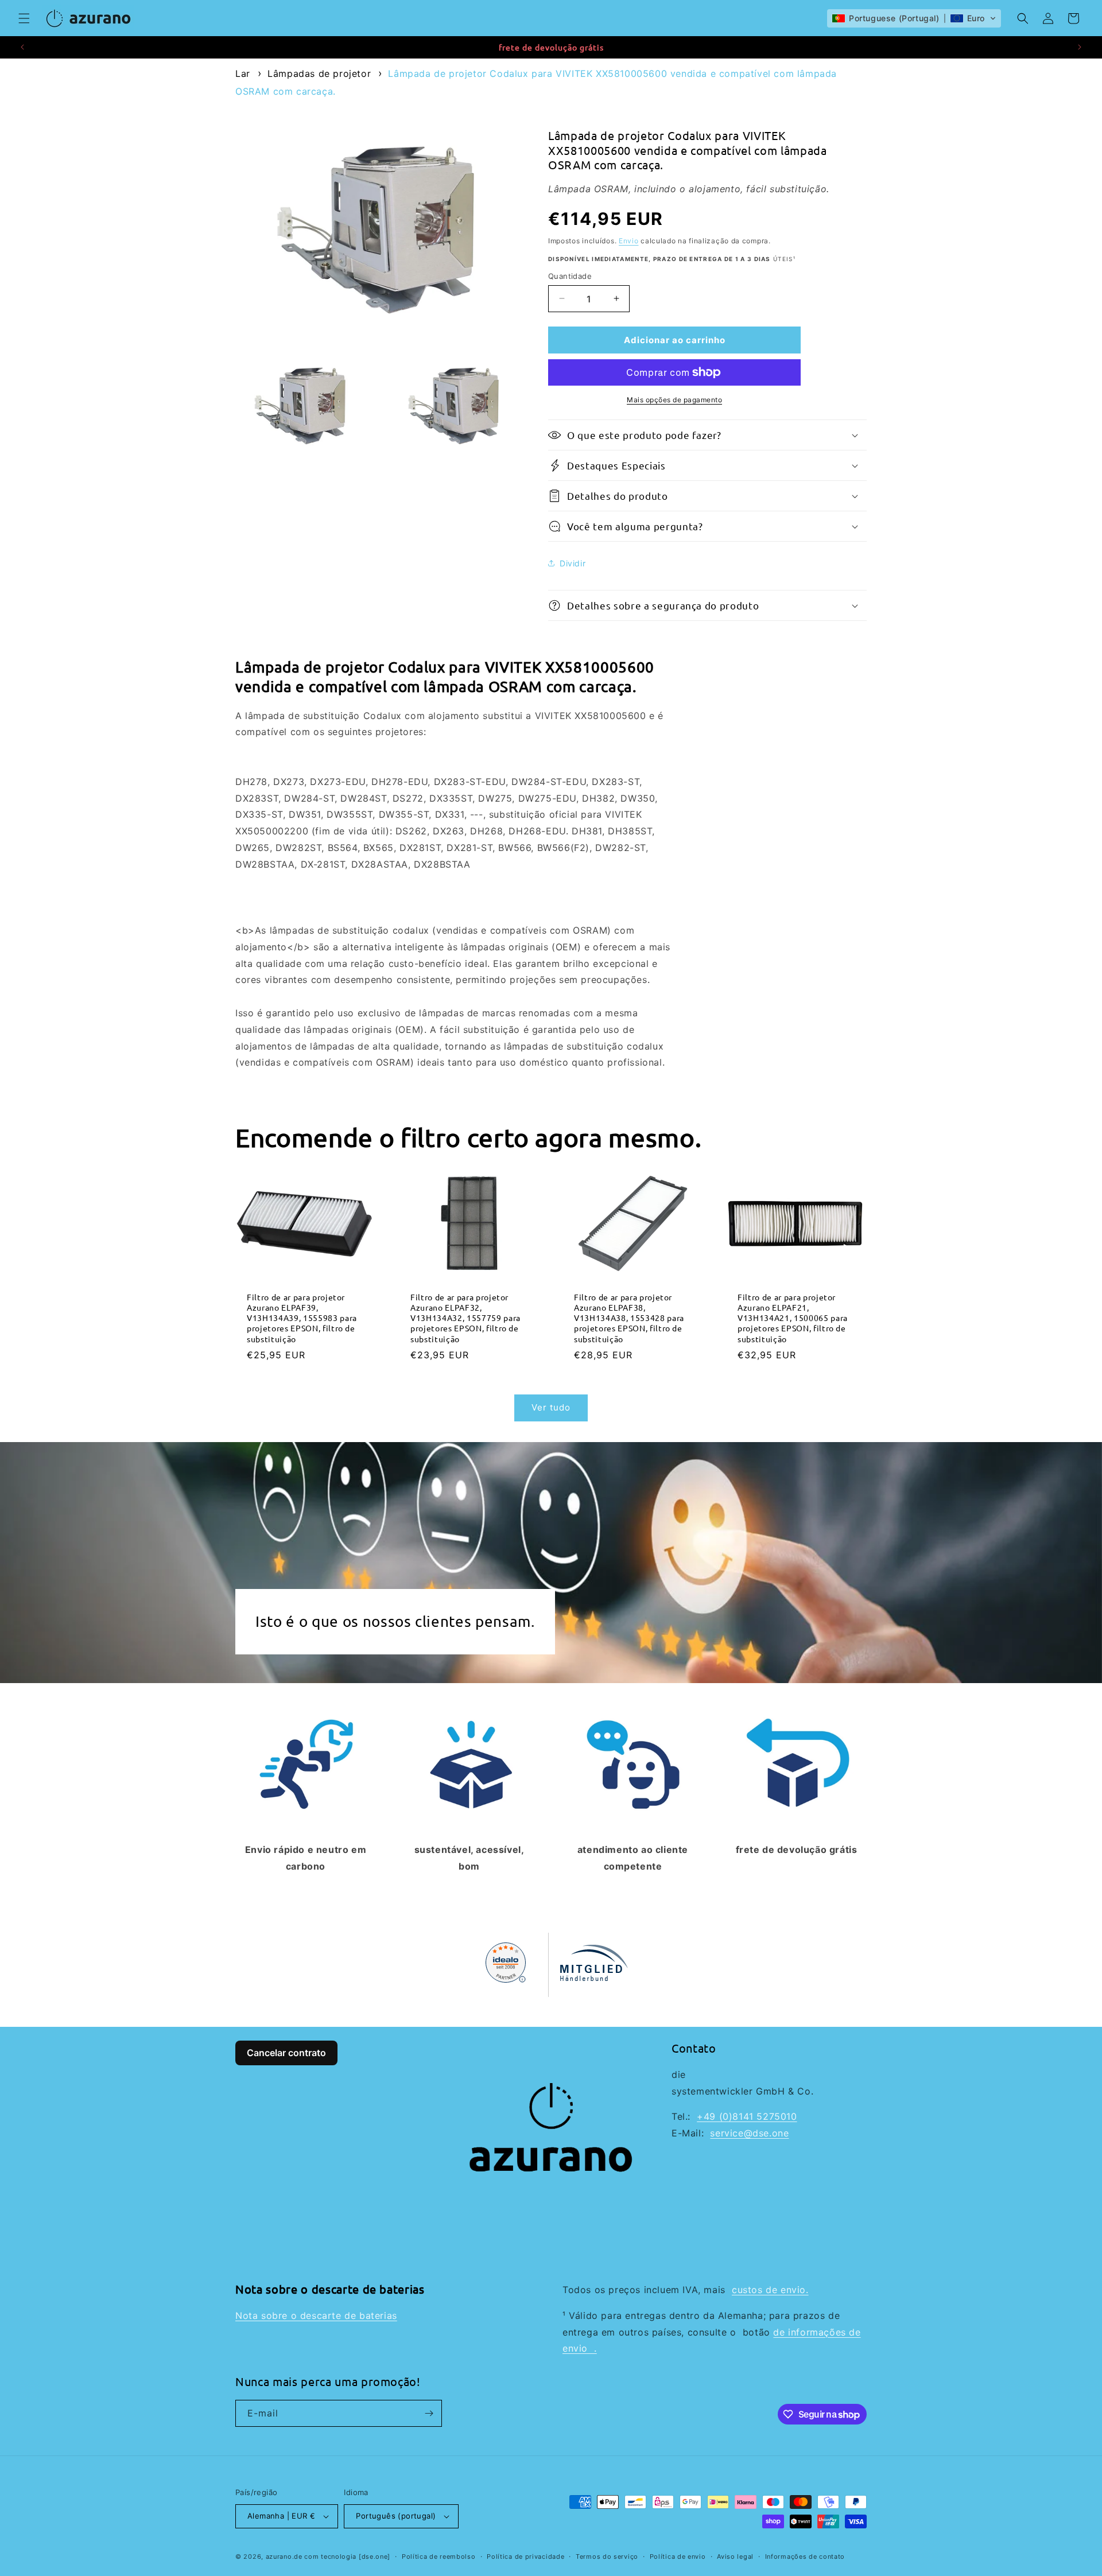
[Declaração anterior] (22, 47)
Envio (629, 240)
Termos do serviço (607, 2556)
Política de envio (678, 2556)
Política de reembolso (439, 2556)
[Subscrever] (429, 2413)
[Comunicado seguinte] (1080, 47)
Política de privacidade (525, 2556)
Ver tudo (551, 1407)
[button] (24, 18)
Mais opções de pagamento (674, 400)
